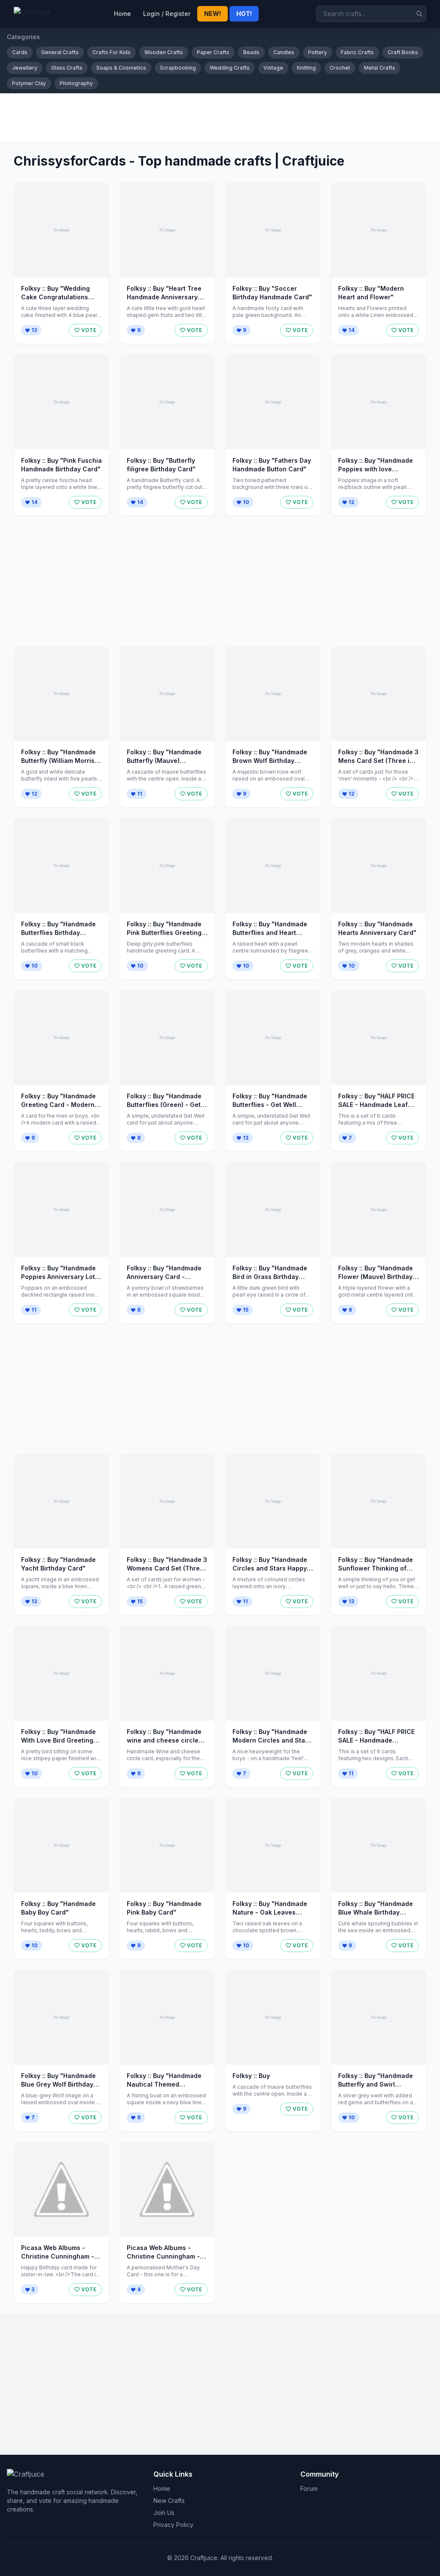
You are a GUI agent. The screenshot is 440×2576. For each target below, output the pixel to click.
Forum (309, 2488)
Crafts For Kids (112, 52)
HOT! (244, 14)
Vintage (273, 68)
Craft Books (403, 52)
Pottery (318, 52)
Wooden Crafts (164, 52)
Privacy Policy (173, 2525)
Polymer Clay (29, 83)
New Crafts (169, 2501)
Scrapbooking (178, 68)
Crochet (340, 68)
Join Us (164, 2513)
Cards (20, 52)
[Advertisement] (220, 118)
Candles (284, 52)
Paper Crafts (213, 52)
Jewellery (25, 68)
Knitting (306, 68)
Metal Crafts (380, 68)
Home (122, 14)
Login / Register (167, 14)
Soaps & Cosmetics (121, 68)
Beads (251, 52)
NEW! (212, 14)
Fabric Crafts (357, 52)
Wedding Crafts (230, 68)
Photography (76, 83)
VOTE (89, 330)
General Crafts (60, 52)
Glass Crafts (67, 68)
